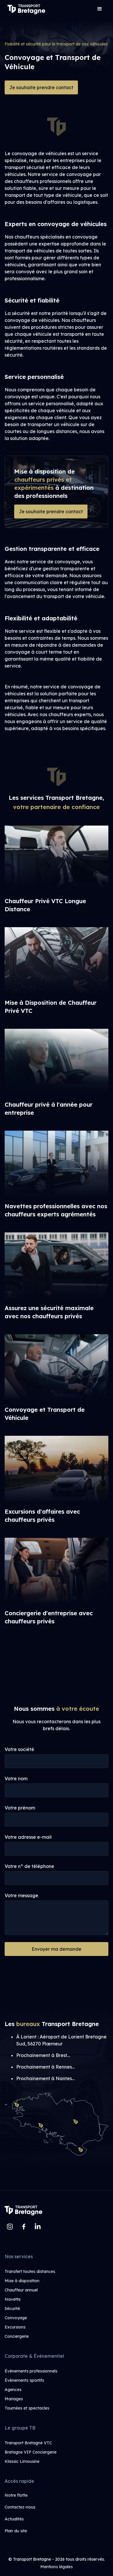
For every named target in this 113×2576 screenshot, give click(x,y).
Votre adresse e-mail (28, 1837)
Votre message (21, 1895)
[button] (100, 9)
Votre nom (16, 1779)
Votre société (19, 1749)
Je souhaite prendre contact (41, 87)
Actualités (14, 2519)
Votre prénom (20, 1808)
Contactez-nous (20, 2507)
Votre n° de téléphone (29, 1866)
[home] (25, 9)
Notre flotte (16, 2495)
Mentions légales (57, 2567)
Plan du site (16, 2531)
